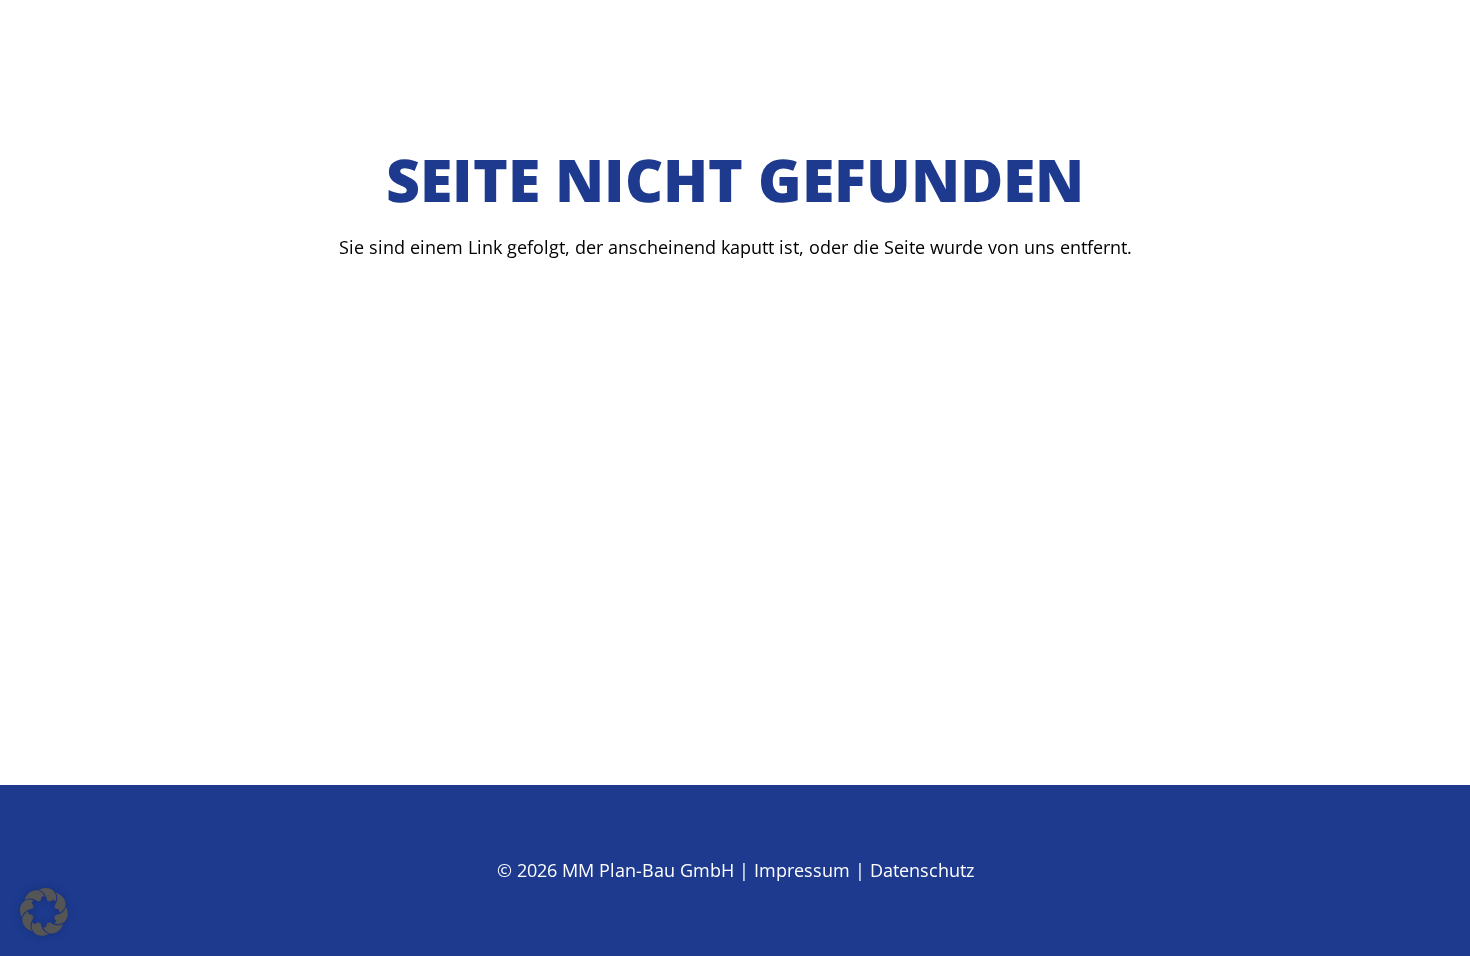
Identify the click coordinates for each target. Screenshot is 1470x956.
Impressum (802, 870)
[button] (44, 912)
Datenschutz (922, 870)
